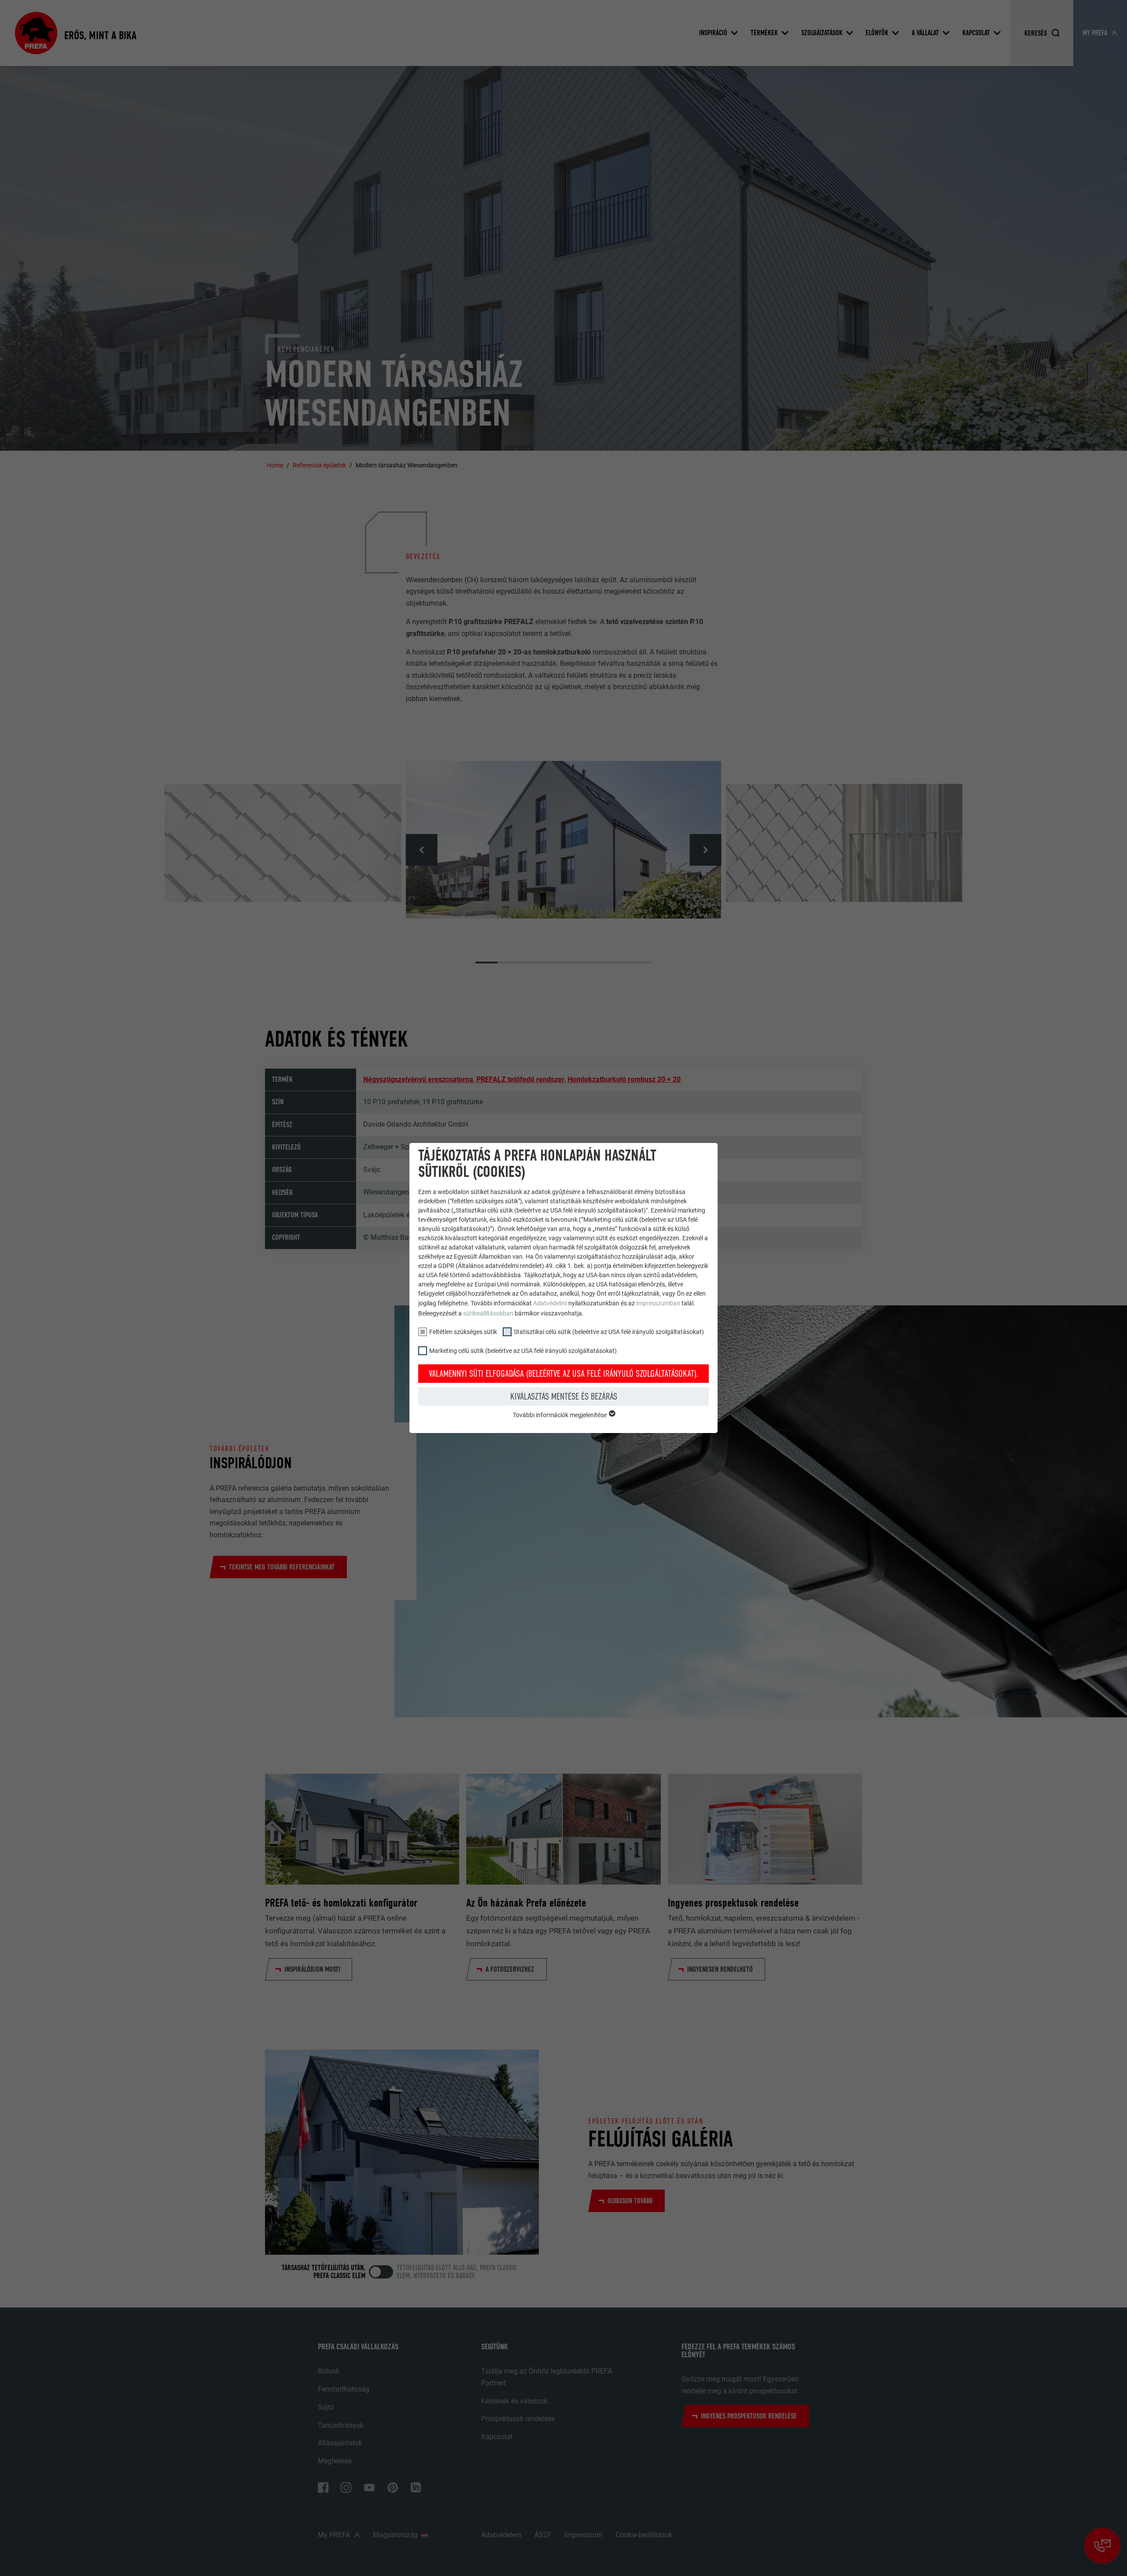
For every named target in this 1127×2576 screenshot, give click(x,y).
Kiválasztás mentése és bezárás (564, 1396)
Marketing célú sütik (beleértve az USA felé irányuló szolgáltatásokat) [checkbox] (523, 1351)
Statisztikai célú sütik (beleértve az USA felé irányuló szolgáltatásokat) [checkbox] (609, 1332)
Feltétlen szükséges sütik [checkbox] (463, 1332)
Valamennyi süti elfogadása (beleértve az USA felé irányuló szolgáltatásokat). (564, 1374)
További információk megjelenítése (560, 1415)
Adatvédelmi (551, 1303)
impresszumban (658, 1303)
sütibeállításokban (488, 1313)
